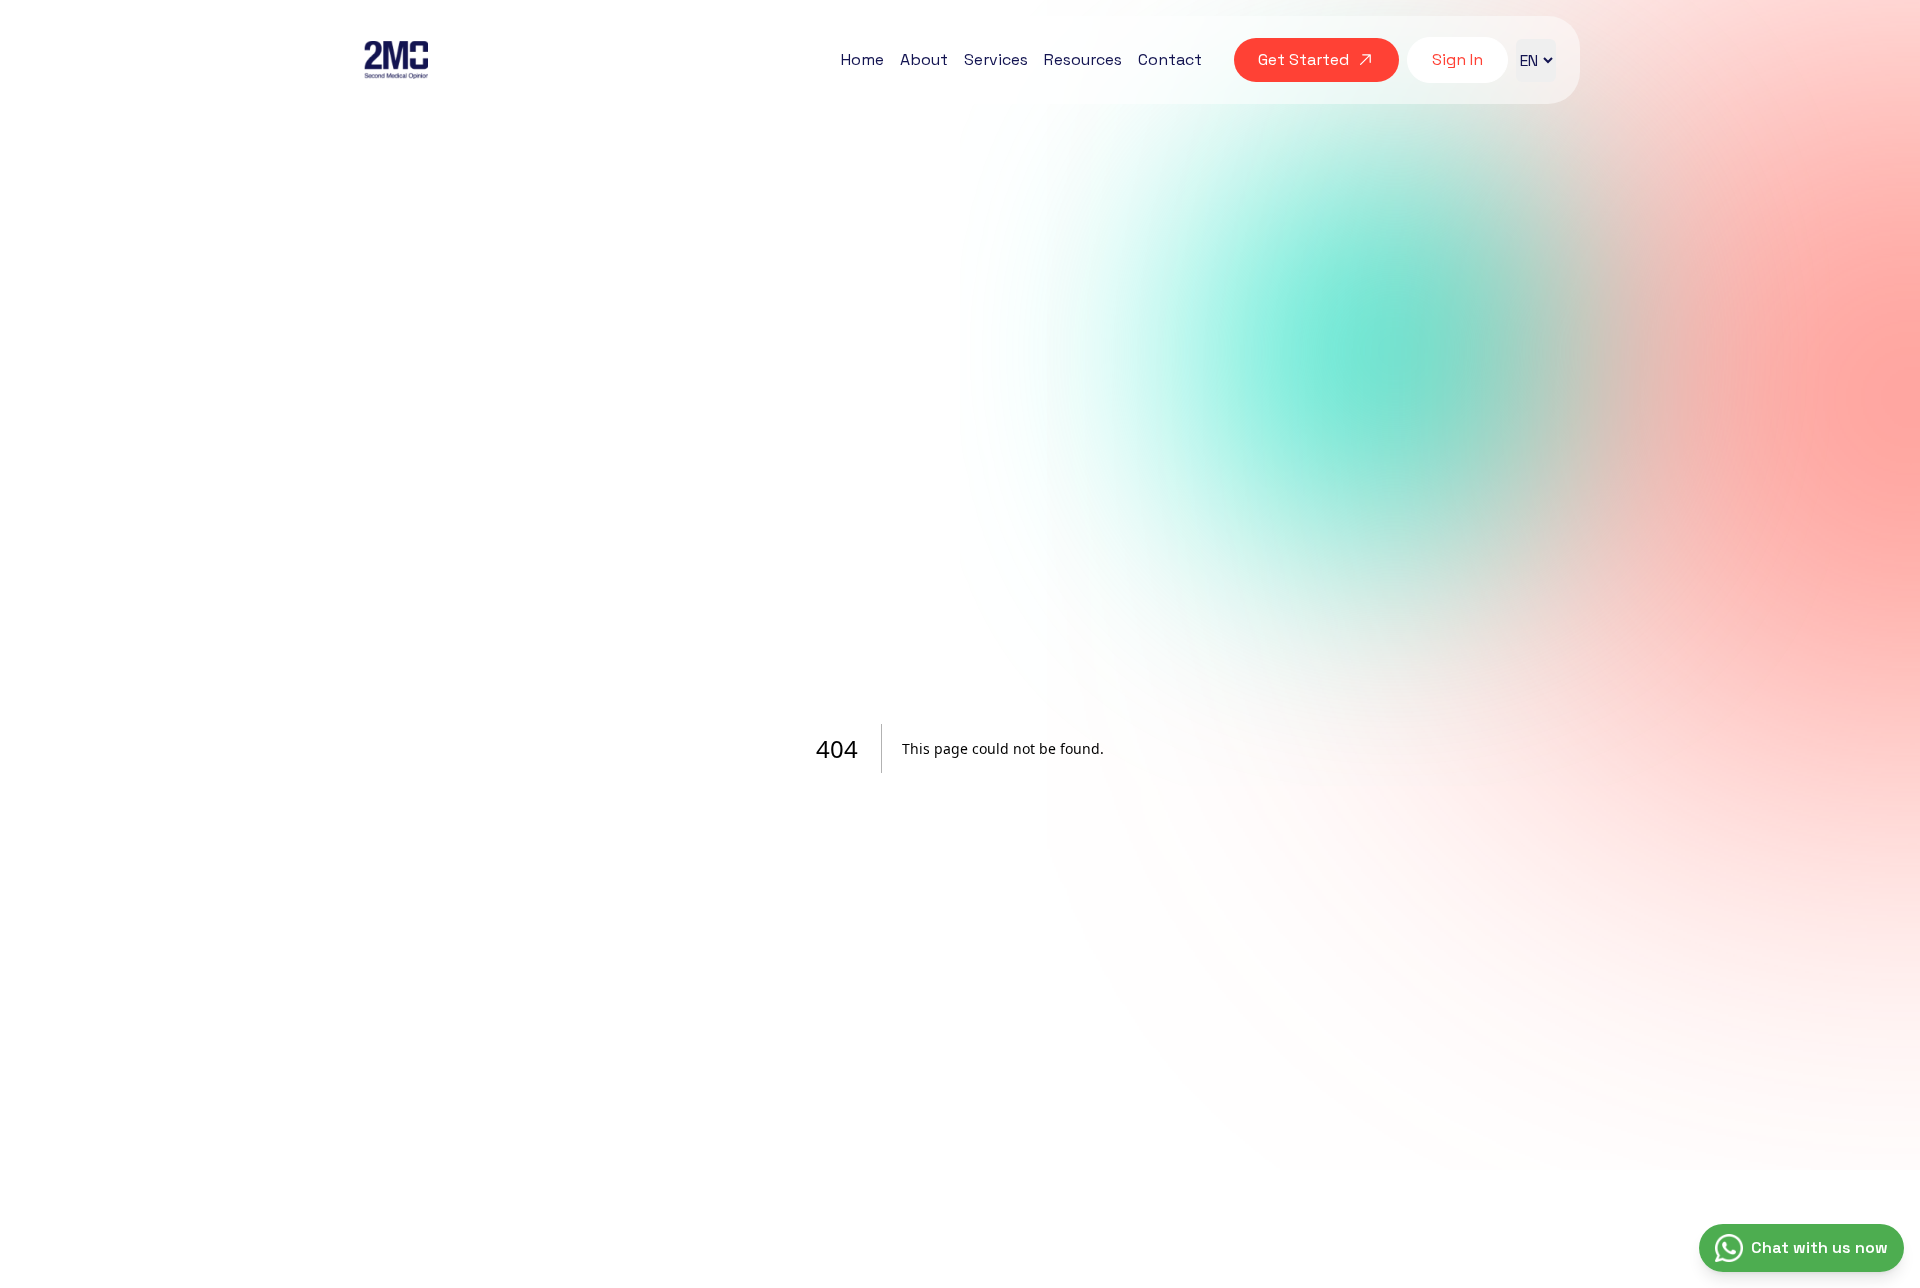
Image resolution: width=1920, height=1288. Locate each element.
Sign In (1457, 59)
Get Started (1303, 59)
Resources (1083, 59)
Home (862, 59)
